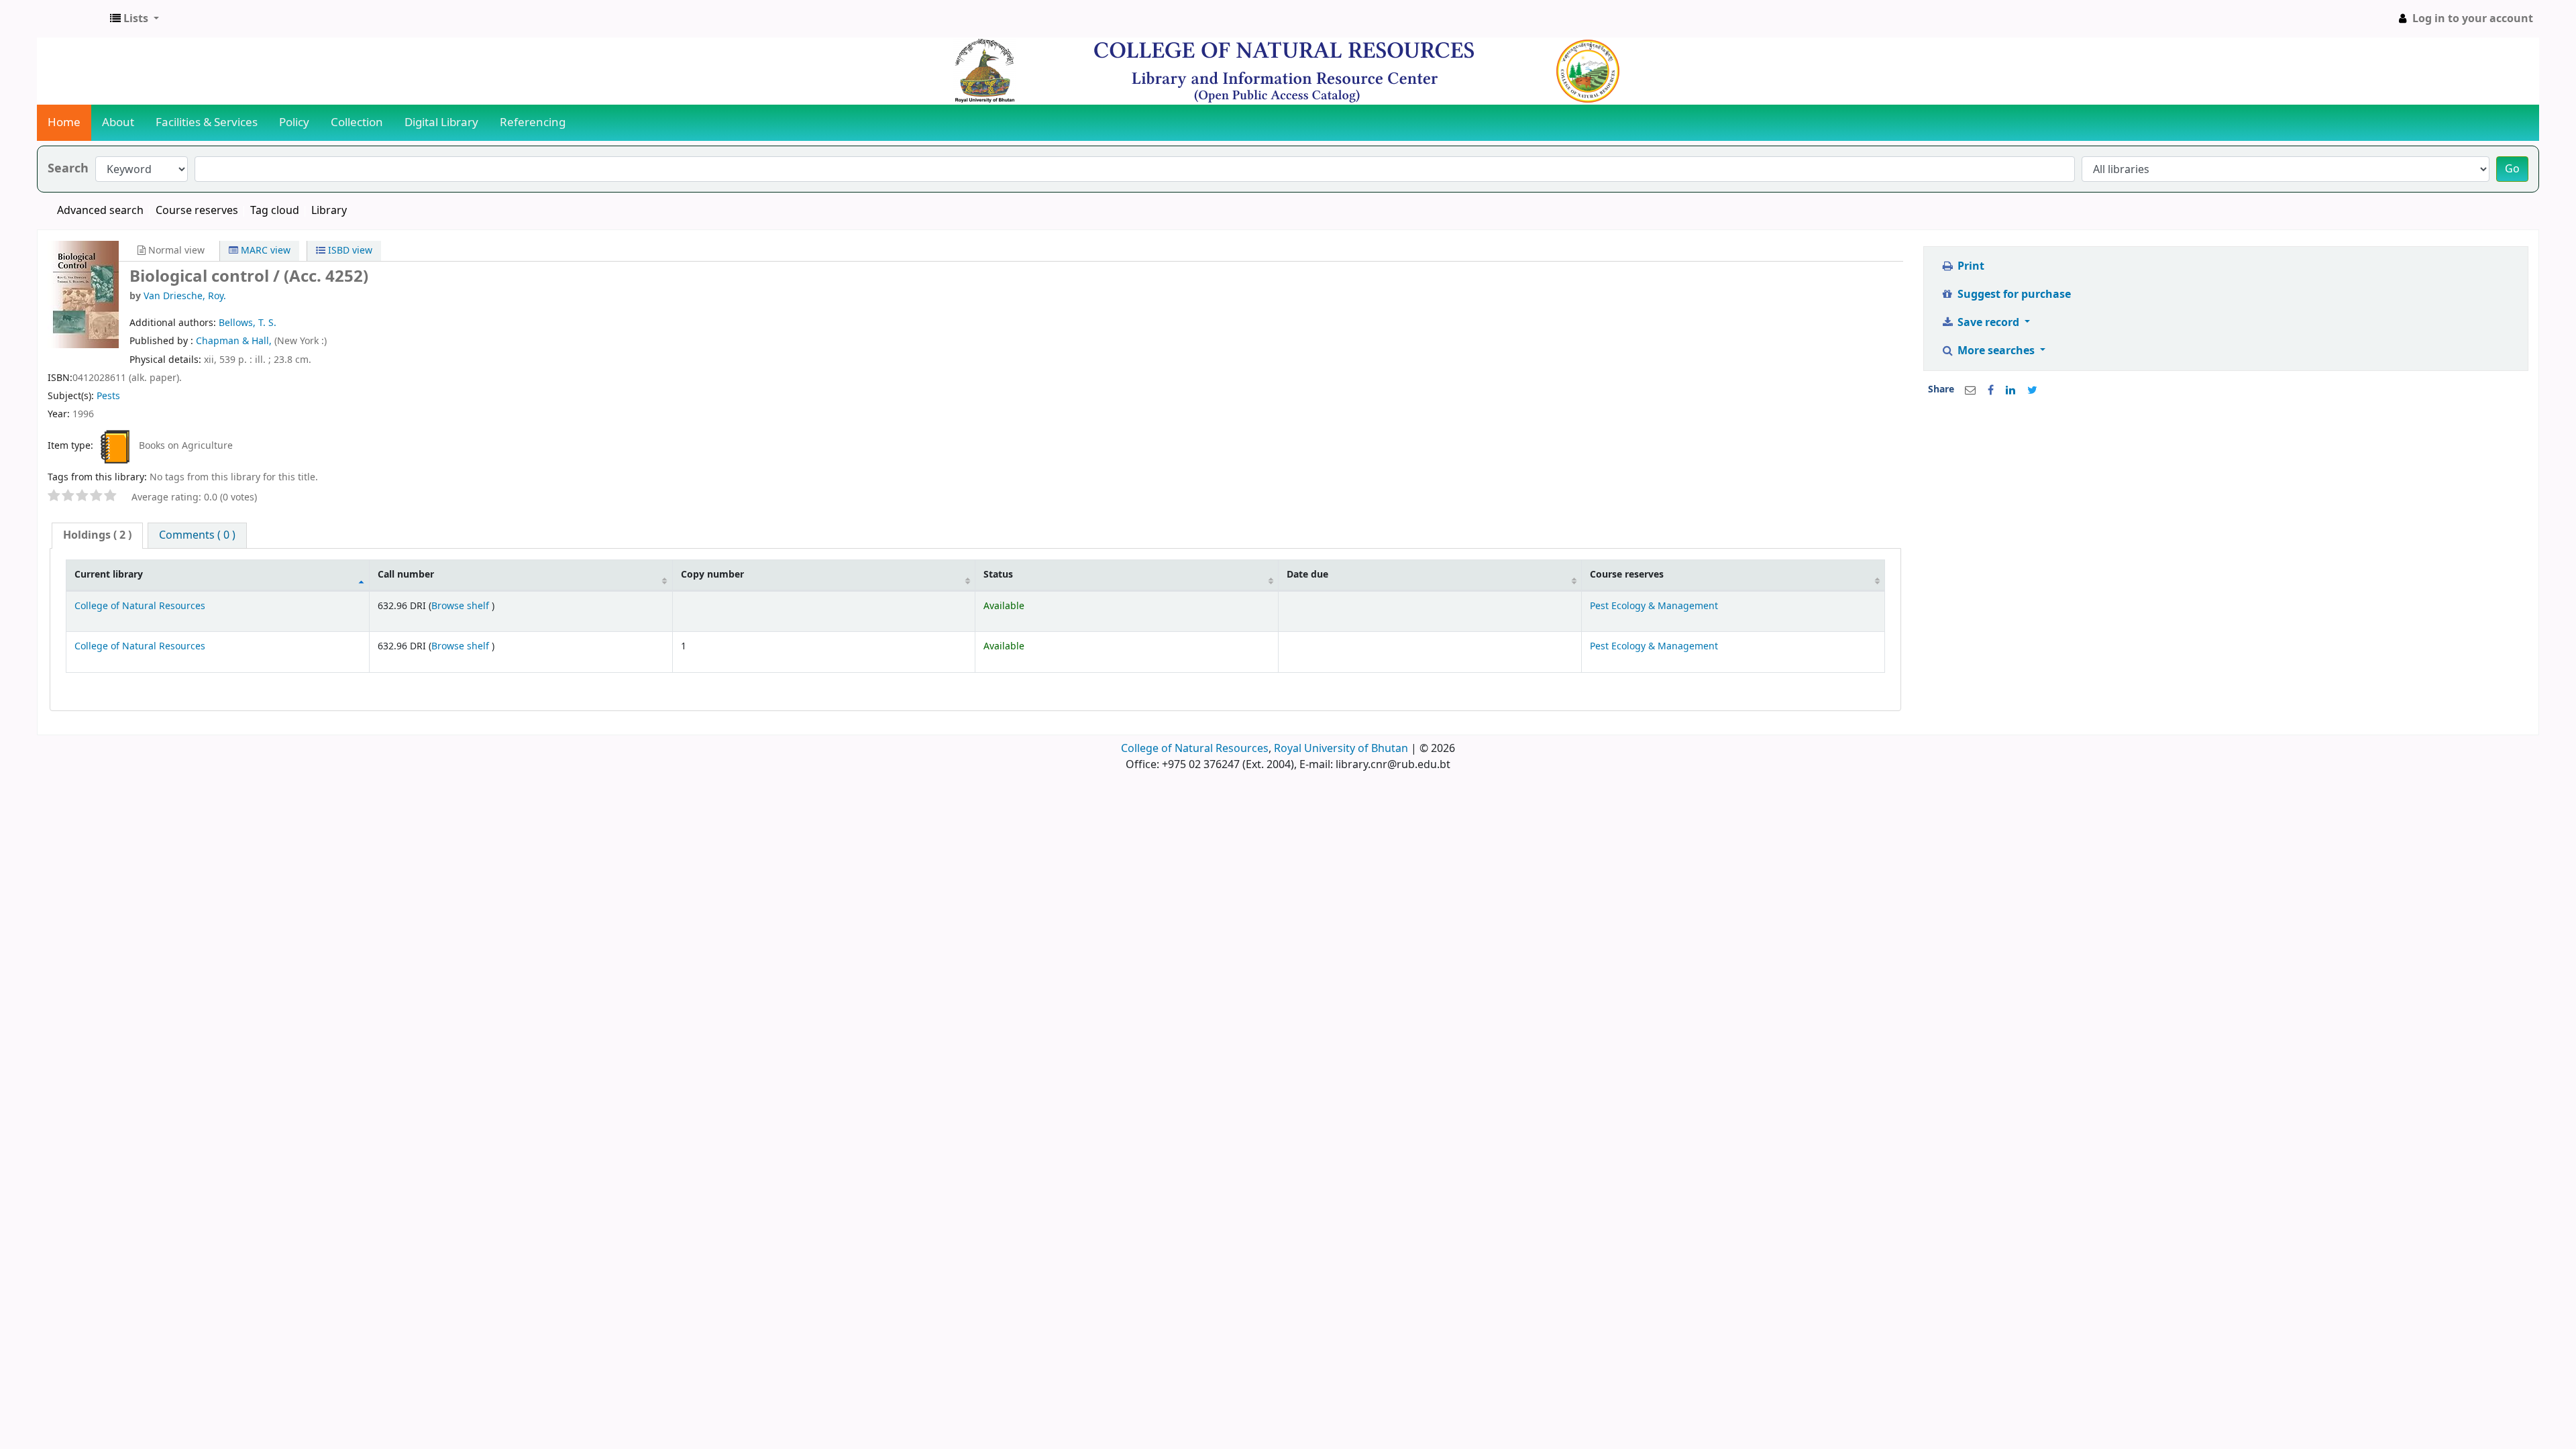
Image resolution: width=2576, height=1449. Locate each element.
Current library (109, 575)
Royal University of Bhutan (1341, 749)
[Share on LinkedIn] (2010, 390)
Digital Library (441, 122)
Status (998, 575)
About (118, 122)
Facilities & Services (207, 122)
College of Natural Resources (140, 606)
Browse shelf (462, 606)
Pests (108, 396)
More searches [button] (1996, 351)
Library (329, 211)
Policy (294, 122)
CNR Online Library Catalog (71, 19)
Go (2512, 169)
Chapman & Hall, (235, 341)
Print (1970, 266)
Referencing (533, 122)
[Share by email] (1970, 390)
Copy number (712, 575)
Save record (1988, 323)
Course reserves (197, 211)
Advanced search (100, 211)
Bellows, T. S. (248, 323)
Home (64, 122)
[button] (135, 19)
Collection (357, 122)
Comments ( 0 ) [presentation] (197, 535)
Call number (406, 575)
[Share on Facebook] (1991, 390)
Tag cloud (275, 211)
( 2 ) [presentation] (97, 535)
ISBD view (349, 251)
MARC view (264, 251)
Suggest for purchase (2013, 294)
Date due (1307, 575)
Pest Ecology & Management (1654, 606)
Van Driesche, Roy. (185, 296)
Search (68, 169)
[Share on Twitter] (2032, 390)
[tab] (97, 536)
